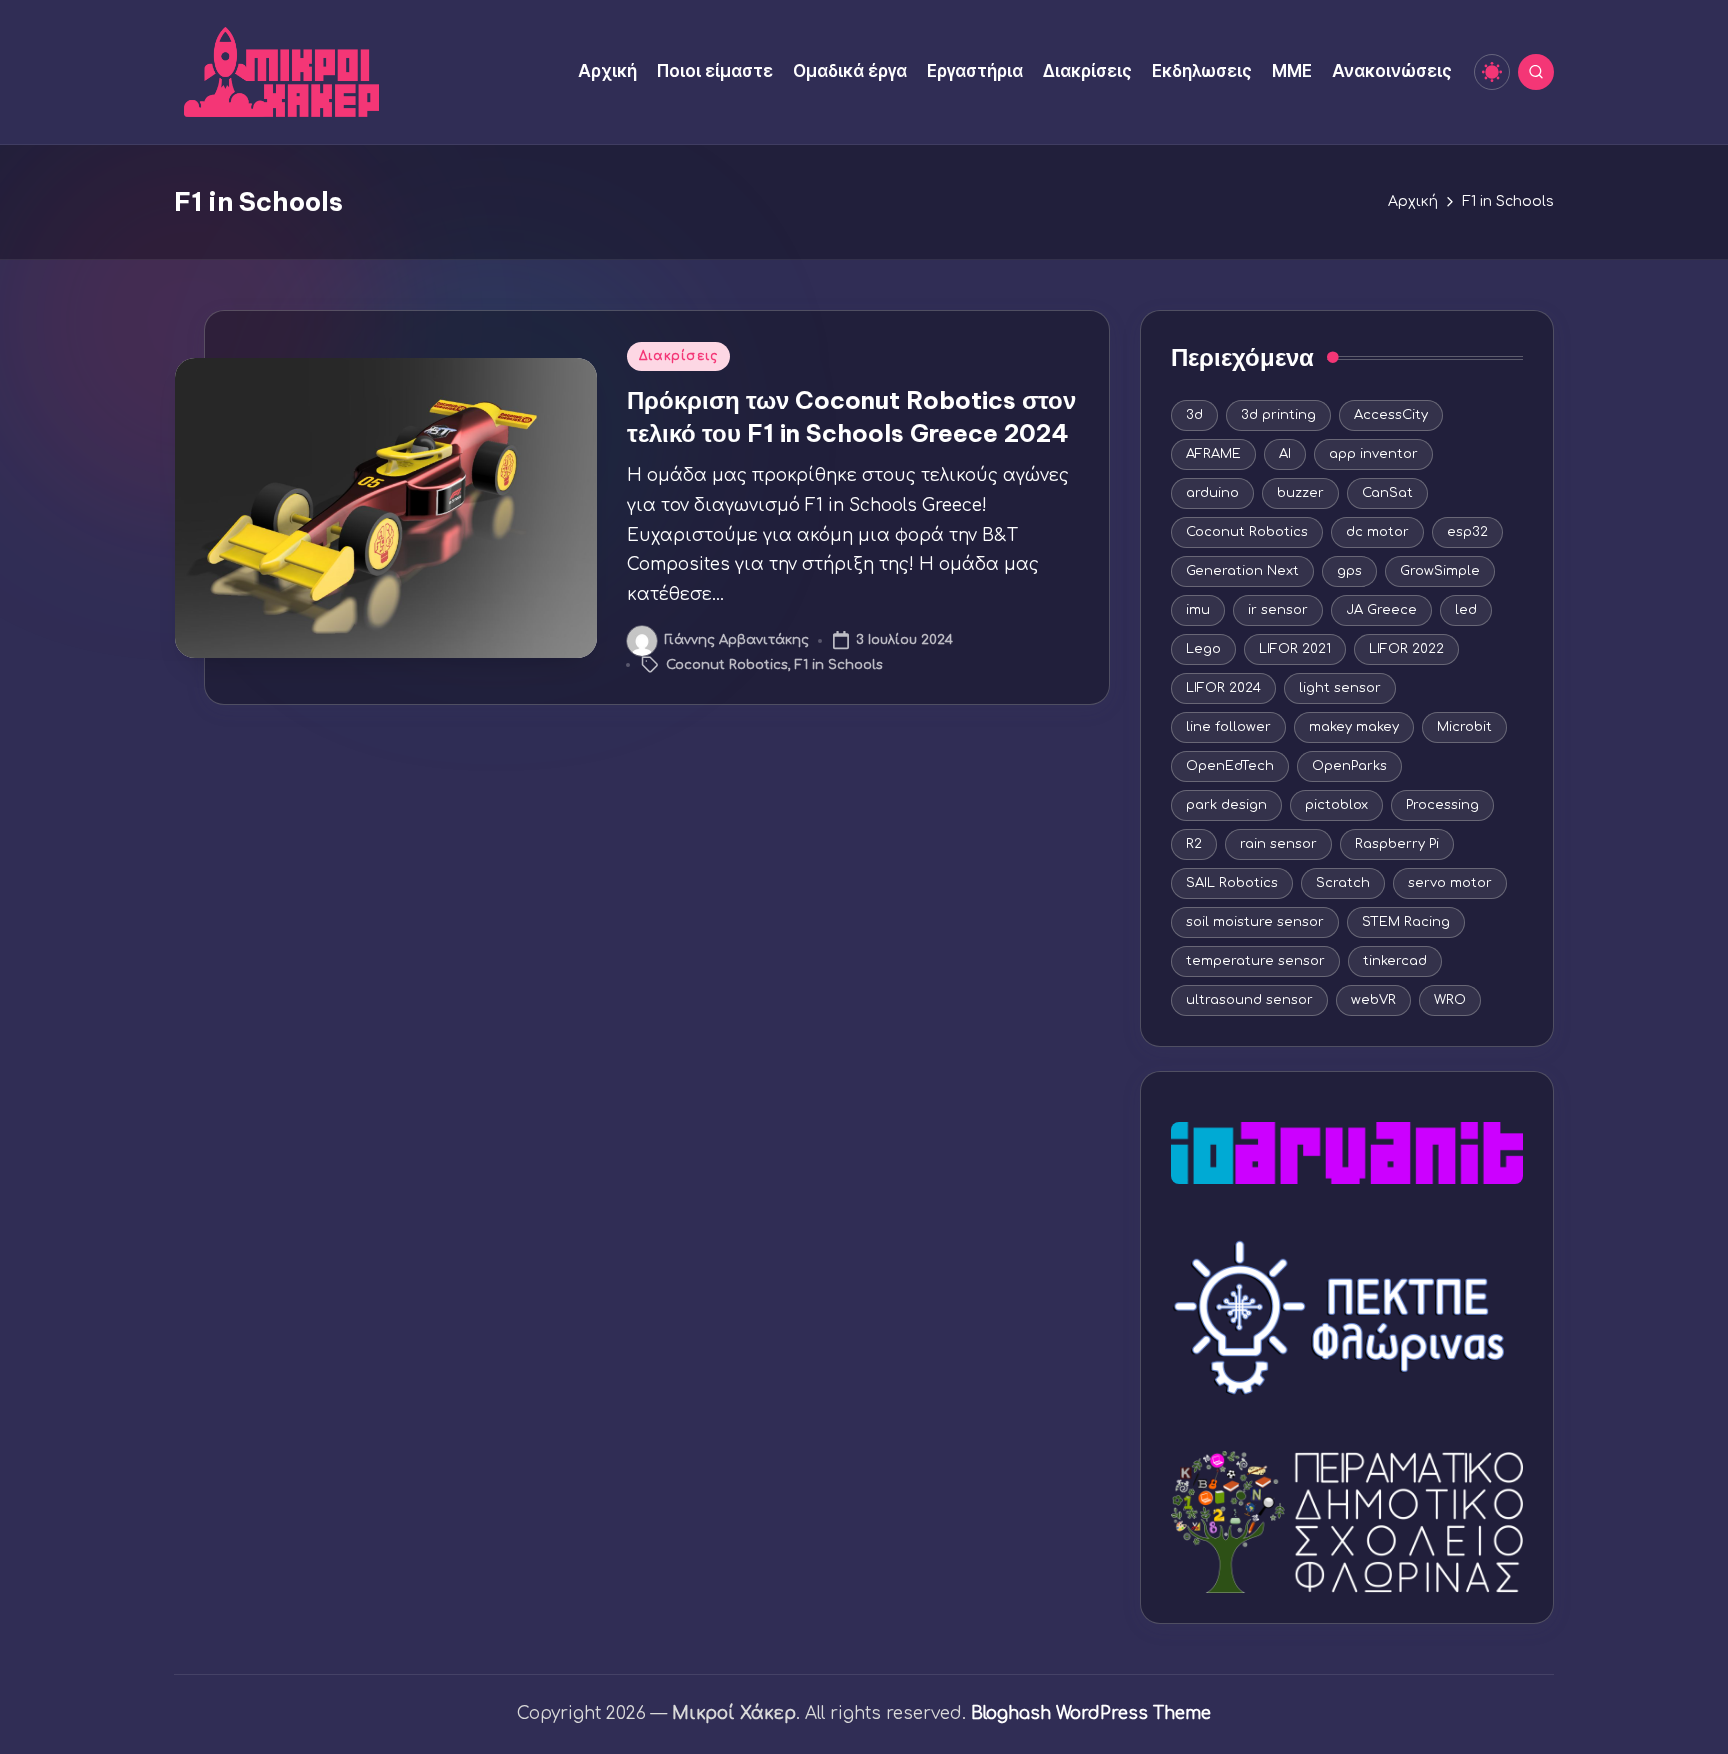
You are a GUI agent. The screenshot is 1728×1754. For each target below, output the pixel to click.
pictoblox (1336, 805)
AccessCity (1391, 415)
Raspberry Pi (1397, 844)
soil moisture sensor (1255, 922)
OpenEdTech (1230, 766)
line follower (1228, 727)
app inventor (1373, 454)
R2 (1194, 844)
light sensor (1340, 688)
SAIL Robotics (1232, 883)
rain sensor (1278, 844)
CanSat (1387, 493)
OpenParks (1349, 766)
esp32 (1467, 532)
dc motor (1377, 532)
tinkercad (1395, 961)
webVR (1373, 1000)
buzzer (1300, 493)
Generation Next (1242, 571)
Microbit (1464, 727)
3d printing (1278, 415)
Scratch (1343, 883)
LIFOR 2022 (1406, 649)
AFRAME (1213, 454)
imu (1198, 610)
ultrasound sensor (1249, 1000)
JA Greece (1381, 610)
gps (1349, 571)
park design (1226, 805)
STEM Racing (1406, 922)
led (1466, 610)
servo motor (1450, 883)
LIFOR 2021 (1295, 649)
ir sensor (1278, 610)
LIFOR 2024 (1223, 688)
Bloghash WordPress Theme (1091, 1713)
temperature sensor (1255, 961)
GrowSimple (1440, 571)
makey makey (1354, 727)
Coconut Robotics (727, 665)
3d (1194, 415)
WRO (1450, 1000)
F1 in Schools (839, 665)
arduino (1212, 493)
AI (1285, 454)
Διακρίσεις (678, 356)
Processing (1442, 805)
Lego (1203, 649)
